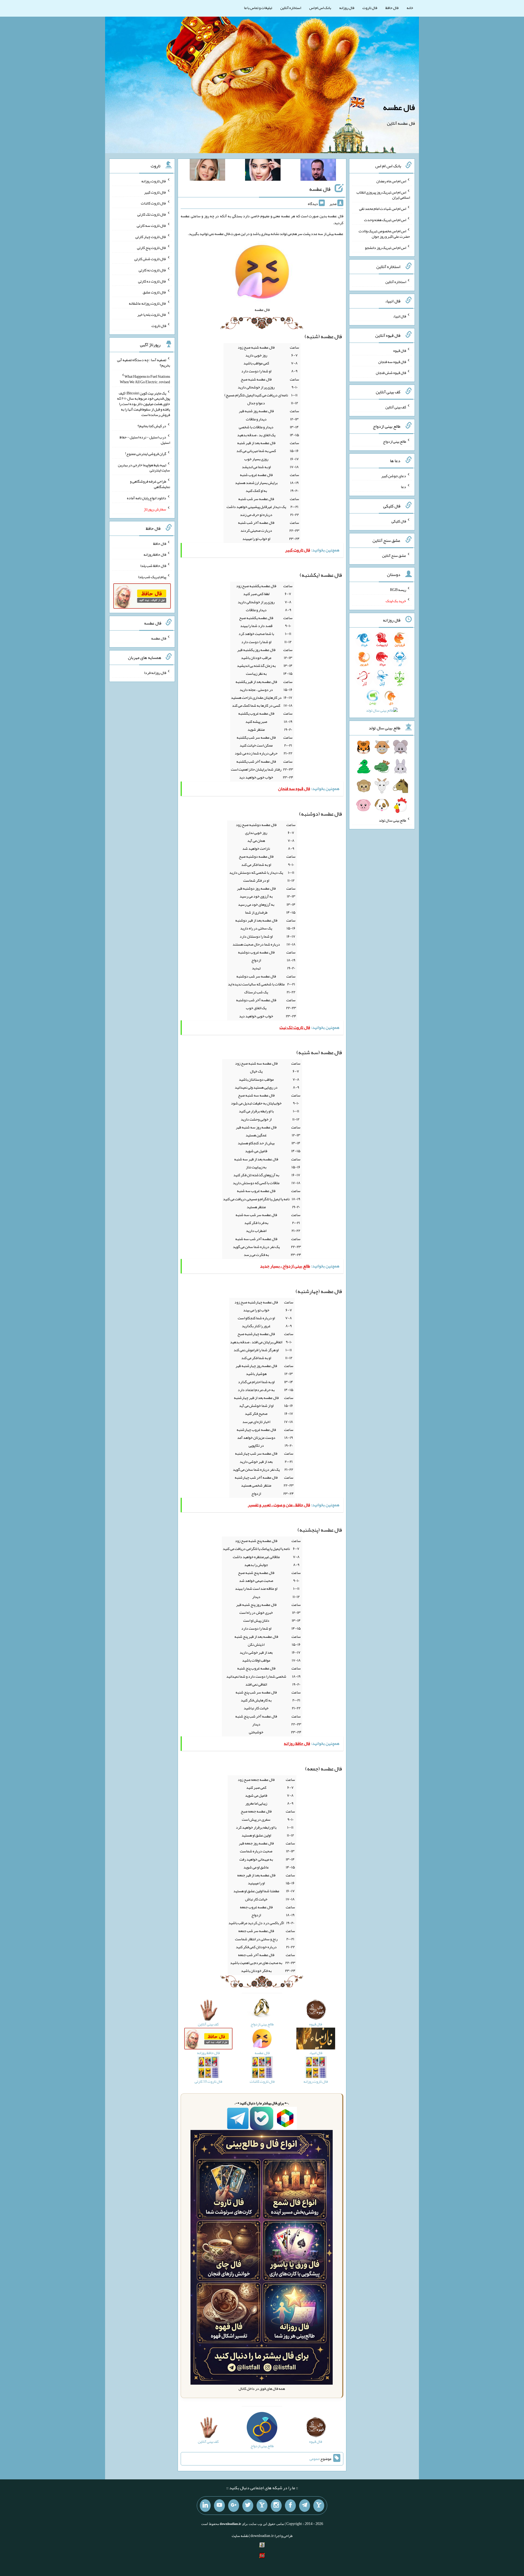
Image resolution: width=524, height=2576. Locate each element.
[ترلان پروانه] (263, 171)
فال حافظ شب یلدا (153, 566)
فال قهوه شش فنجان (391, 373)
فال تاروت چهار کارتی (151, 236)
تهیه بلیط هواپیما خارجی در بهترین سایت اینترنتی (144, 467)
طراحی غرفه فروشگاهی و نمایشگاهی (150, 484)
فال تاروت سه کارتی (151, 225)
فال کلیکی (399, 521)
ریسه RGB (398, 590)
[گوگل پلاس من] (234, 2506)
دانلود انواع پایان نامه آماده (147, 498)
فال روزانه (347, 8)
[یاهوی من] (319, 2506)
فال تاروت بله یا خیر (152, 314)
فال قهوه (400, 350)
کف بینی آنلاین (396, 407)
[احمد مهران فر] (318, 171)
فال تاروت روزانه (154, 181)
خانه (410, 8)
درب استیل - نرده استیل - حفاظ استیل (145, 440)
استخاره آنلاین (291, 8)
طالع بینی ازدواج (395, 441)
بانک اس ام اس (320, 8)
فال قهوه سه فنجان (392, 361)
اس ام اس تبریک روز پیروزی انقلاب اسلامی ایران (383, 195)
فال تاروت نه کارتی (152, 270)
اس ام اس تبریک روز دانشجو (385, 247)
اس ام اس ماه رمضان (391, 181)
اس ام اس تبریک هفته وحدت (385, 220)
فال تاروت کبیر (155, 192)
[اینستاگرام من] (276, 2506)
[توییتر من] (248, 2506)
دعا (404, 487)
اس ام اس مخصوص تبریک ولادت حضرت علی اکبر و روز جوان (384, 234)
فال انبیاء (400, 316)
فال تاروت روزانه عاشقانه (148, 303)
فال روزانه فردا (155, 673)
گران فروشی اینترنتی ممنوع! (146, 454)
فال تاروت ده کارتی (152, 281)
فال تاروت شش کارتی (150, 259)
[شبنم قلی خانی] (207, 171)
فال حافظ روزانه (155, 554)
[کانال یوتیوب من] (219, 2506)
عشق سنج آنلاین (394, 555)
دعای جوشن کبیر (394, 476)
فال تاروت (370, 8)
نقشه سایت (240, 2536)
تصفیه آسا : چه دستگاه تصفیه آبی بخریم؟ (144, 363)
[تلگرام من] (305, 2506)
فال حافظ (392, 8)
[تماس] (262, 2506)
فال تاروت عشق (154, 292)
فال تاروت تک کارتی (152, 214)
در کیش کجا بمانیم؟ (152, 426)
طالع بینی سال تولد (392, 820)
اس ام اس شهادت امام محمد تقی (383, 209)
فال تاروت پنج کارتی (152, 248)
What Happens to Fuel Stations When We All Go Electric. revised (145, 379)
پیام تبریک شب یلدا (152, 577)
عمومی (314, 2459)
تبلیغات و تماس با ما (258, 8)
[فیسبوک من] (290, 2506)
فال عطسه (399, 107)
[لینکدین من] (205, 2506)
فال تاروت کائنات (154, 203)
